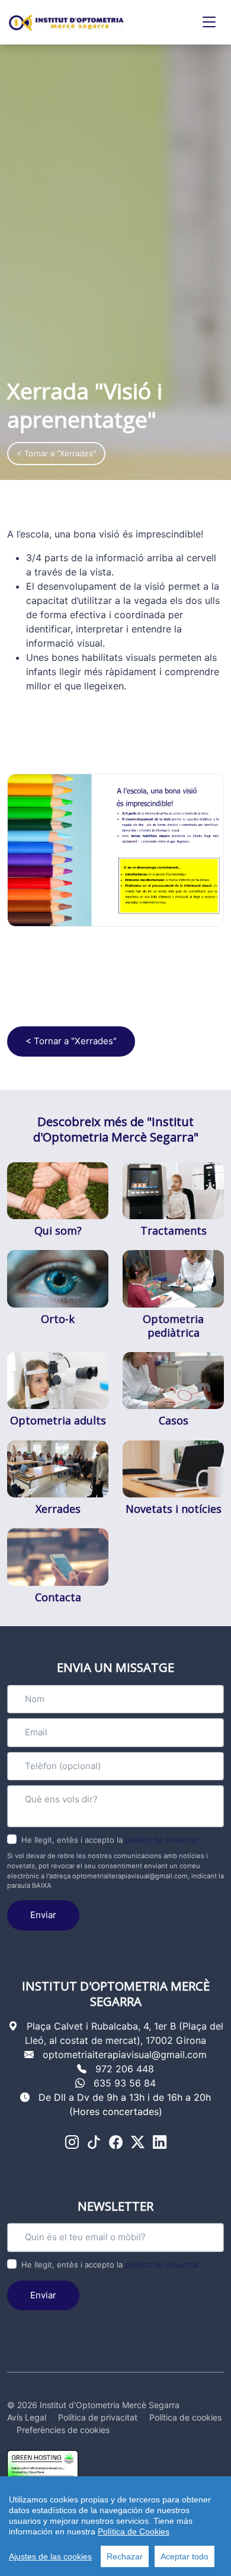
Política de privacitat (98, 2417)
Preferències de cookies (63, 2430)
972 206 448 (125, 2069)
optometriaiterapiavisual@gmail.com (125, 2055)
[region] (115, 2526)
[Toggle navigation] (209, 22)
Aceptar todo (185, 2556)
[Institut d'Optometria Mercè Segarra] (66, 23)
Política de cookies (185, 2417)
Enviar (43, 1915)
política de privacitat (162, 1840)
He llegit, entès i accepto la (110, 1840)
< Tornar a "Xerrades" (56, 453)
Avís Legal (27, 2417)
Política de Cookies (134, 2532)
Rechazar (125, 2556)
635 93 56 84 (125, 2083)
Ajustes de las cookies (50, 2556)
